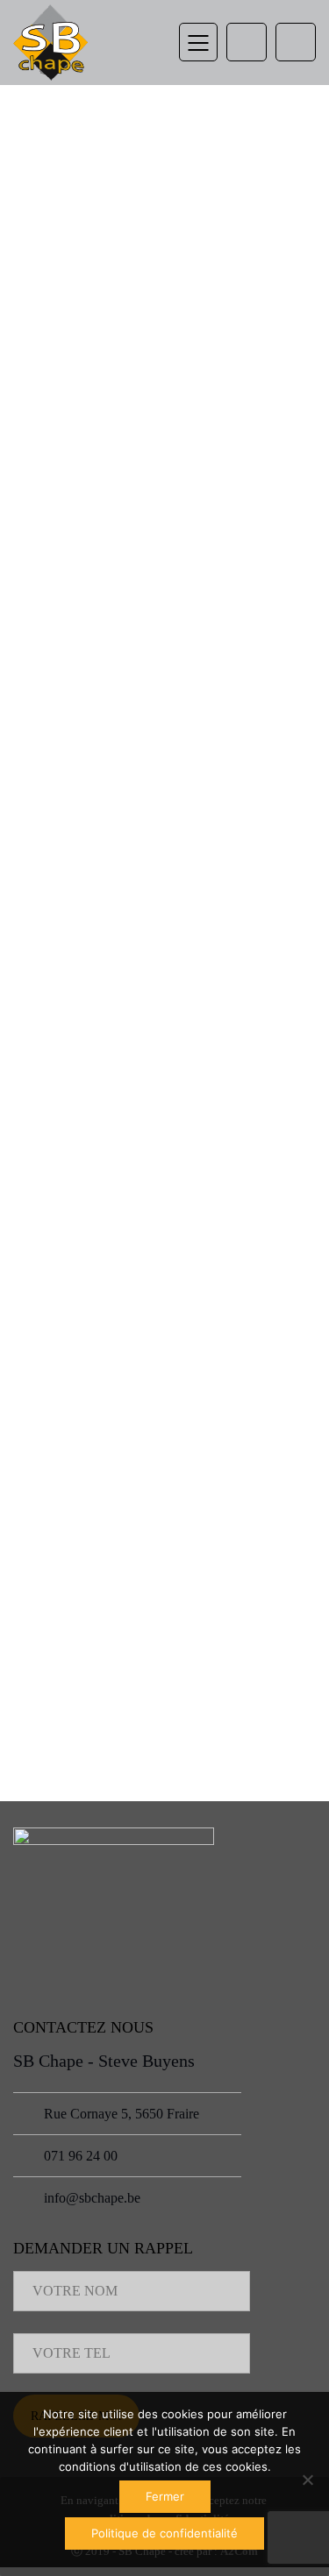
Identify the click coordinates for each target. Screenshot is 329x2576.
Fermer (165, 2496)
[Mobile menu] (198, 42)
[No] (307, 2480)
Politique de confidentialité (164, 2533)
